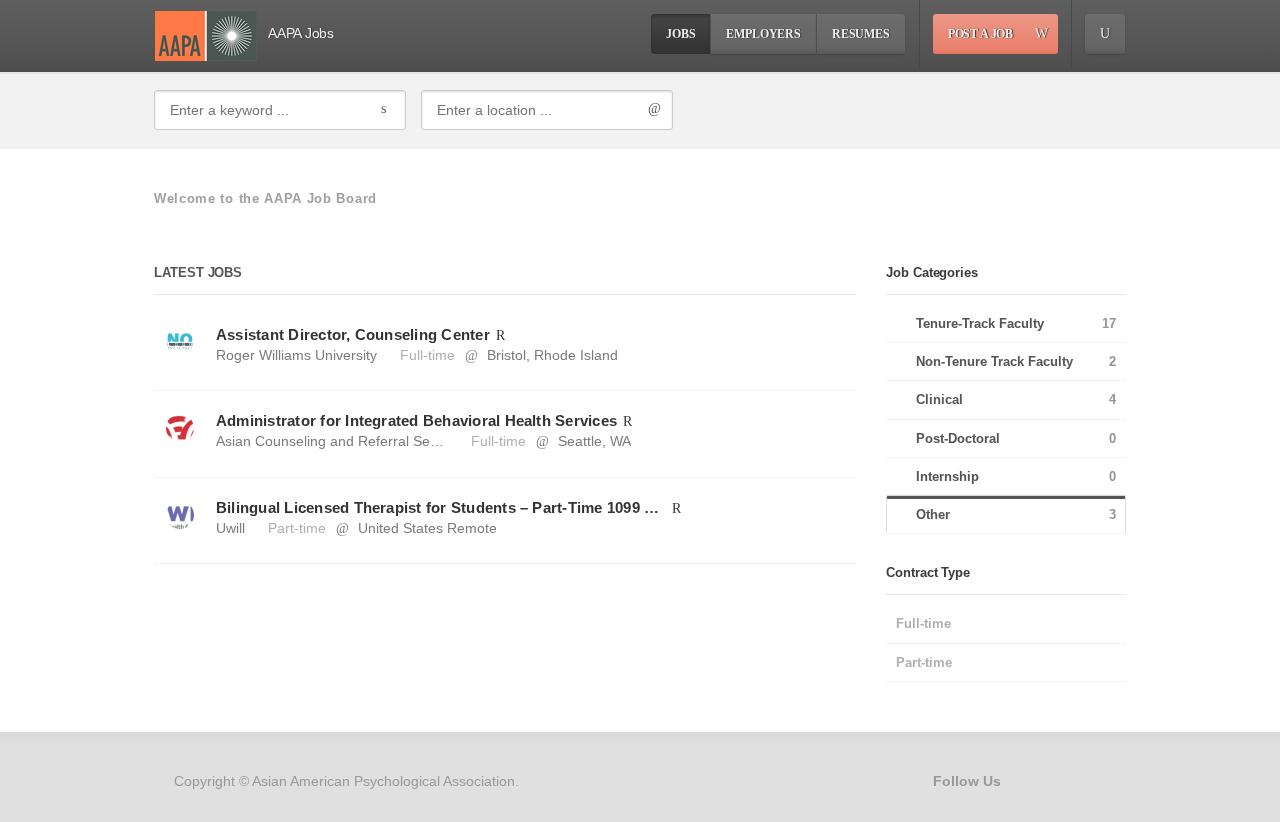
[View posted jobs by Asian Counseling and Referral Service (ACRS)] (180, 427)
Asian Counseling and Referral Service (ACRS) (364, 441)
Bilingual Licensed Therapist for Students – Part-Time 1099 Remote (441, 507)
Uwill (230, 528)
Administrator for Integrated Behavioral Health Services (416, 420)
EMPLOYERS (763, 34)
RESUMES (861, 34)
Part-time (297, 528)
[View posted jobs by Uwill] (180, 514)
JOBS (680, 34)
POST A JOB (980, 34)
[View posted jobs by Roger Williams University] (180, 341)
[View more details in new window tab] (500, 334)
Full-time (427, 355)
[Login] (1105, 34)
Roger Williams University (296, 355)
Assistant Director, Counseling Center (353, 334)
